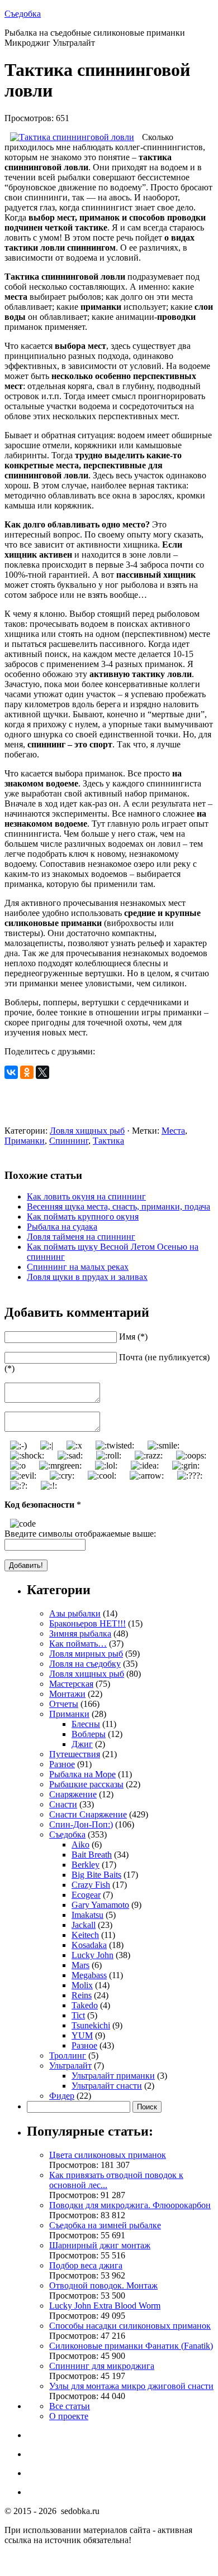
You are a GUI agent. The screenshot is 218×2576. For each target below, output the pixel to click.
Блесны (86, 1724)
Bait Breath (92, 1855)
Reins (82, 1995)
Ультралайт (70, 2066)
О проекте (69, 2416)
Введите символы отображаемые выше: (80, 1534)
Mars (80, 1965)
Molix (82, 1985)
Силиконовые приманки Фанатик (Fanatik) (131, 2346)
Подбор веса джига (86, 2265)
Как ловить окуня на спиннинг (86, 1196)
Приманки (25, 1141)
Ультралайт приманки (113, 2076)
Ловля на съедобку (85, 1664)
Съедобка (23, 14)
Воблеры (89, 1734)
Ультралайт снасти (107, 2086)
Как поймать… (78, 1644)
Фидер (62, 2096)
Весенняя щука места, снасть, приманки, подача (119, 1207)
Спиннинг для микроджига (102, 2366)
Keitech (85, 1935)
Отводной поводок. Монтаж (103, 2285)
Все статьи (70, 2406)
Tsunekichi (91, 2025)
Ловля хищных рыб (87, 1131)
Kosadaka (89, 1945)
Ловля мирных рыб (86, 1654)
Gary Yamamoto (100, 1905)
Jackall (84, 1925)
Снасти (63, 1804)
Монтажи (67, 1694)
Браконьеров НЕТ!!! (87, 1623)
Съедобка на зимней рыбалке (105, 2225)
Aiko (80, 1845)
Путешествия (75, 1754)
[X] (42, 1072)
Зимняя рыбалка (80, 1634)
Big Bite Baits (96, 1875)
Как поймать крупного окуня (83, 1217)
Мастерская (71, 1684)
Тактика (108, 1141)
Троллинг (68, 2055)
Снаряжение (73, 1794)
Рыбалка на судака (62, 1227)
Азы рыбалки (75, 1613)
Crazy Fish (91, 1885)
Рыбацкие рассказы (86, 1784)
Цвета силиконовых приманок (108, 2155)
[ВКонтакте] (11, 1072)
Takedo (85, 2005)
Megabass (89, 1975)
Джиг (82, 1744)
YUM (82, 2035)
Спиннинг (69, 1141)
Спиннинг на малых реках (78, 1267)
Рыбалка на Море (82, 1774)
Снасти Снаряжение (88, 1814)
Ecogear (86, 1895)
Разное (62, 1764)
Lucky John (93, 1955)
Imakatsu (87, 1915)
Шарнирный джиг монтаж (100, 2245)
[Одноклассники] (27, 1072)
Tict (78, 2015)
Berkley (86, 1865)
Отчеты (64, 1704)
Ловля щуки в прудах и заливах (87, 1277)
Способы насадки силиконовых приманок (130, 2326)
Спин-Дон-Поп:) (81, 1824)
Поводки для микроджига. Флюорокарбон (130, 2205)
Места (173, 1131)
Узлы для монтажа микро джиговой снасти (131, 2386)
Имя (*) (133, 1337)
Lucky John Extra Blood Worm (105, 2306)
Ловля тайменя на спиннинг (81, 1237)
